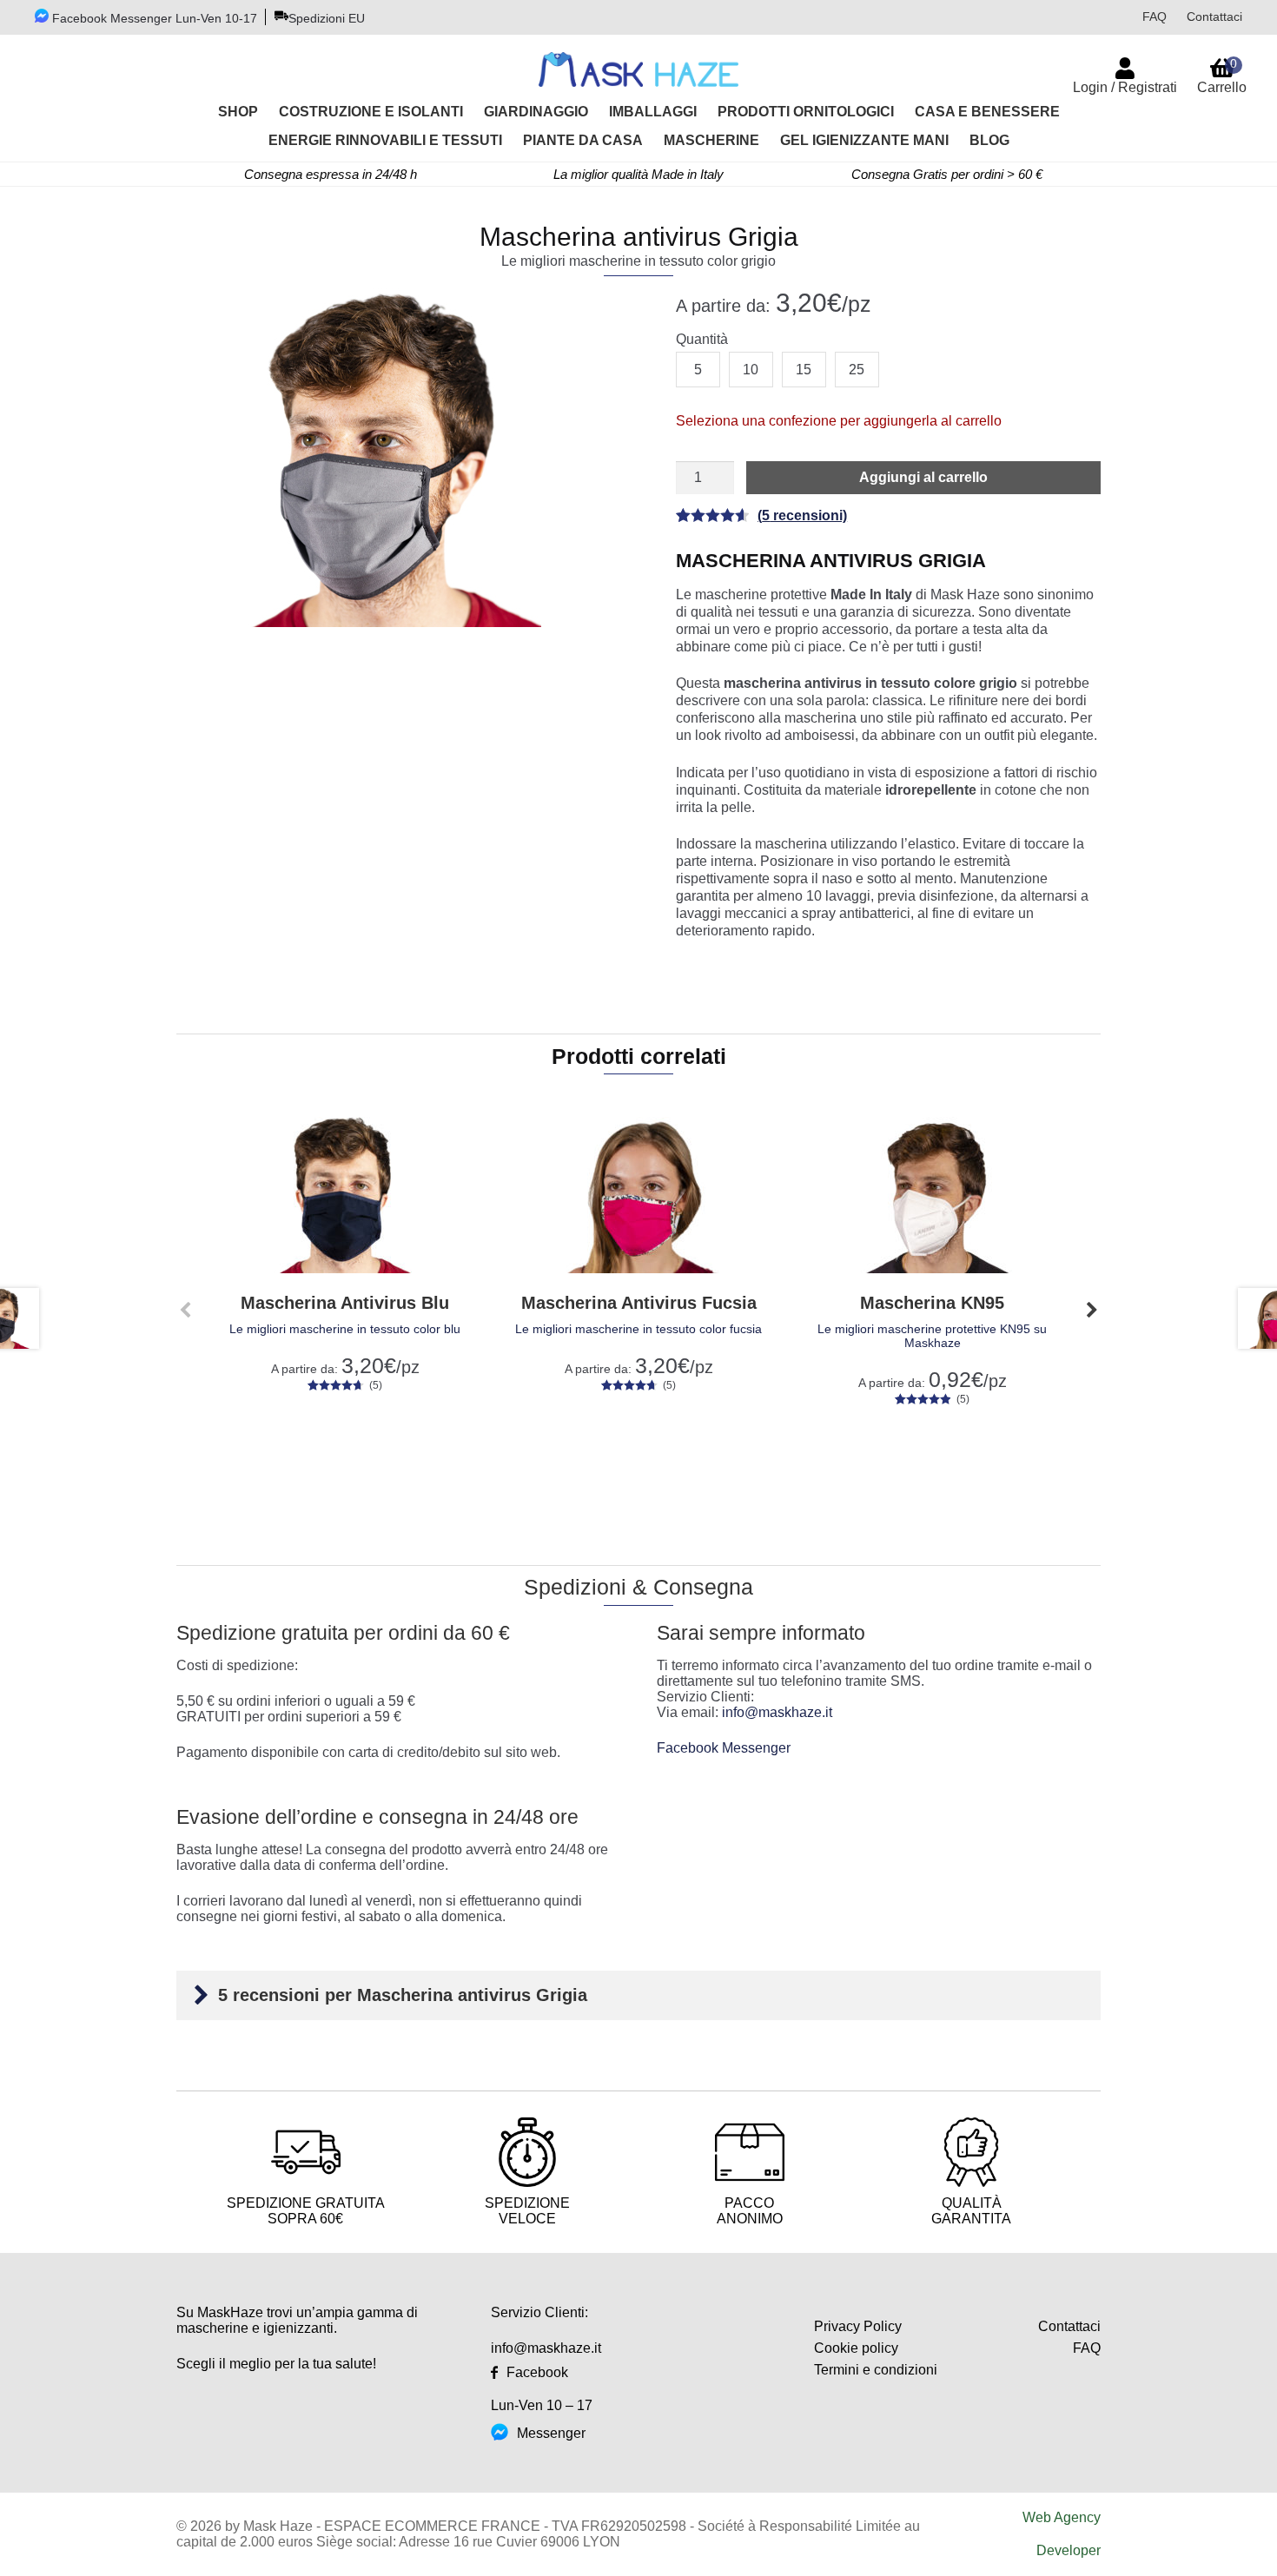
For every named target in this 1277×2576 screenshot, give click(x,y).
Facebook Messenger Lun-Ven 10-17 (153, 18)
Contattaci (1214, 17)
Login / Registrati (1125, 87)
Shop (238, 112)
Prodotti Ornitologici (806, 112)
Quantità (702, 339)
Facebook (537, 2372)
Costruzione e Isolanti (371, 112)
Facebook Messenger (725, 1748)
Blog (989, 140)
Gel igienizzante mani (864, 140)
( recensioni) (802, 515)
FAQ (1155, 17)
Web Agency (1062, 2517)
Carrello (1222, 76)
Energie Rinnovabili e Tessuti (385, 140)
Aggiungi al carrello (923, 477)
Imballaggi (653, 112)
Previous (185, 1311)
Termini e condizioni (876, 2370)
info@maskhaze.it (777, 1712)
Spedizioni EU (327, 18)
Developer (1069, 2550)
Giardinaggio (536, 112)
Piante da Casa (583, 140)
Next (1092, 1311)
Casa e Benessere (987, 112)
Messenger (551, 2433)
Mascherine (711, 140)
